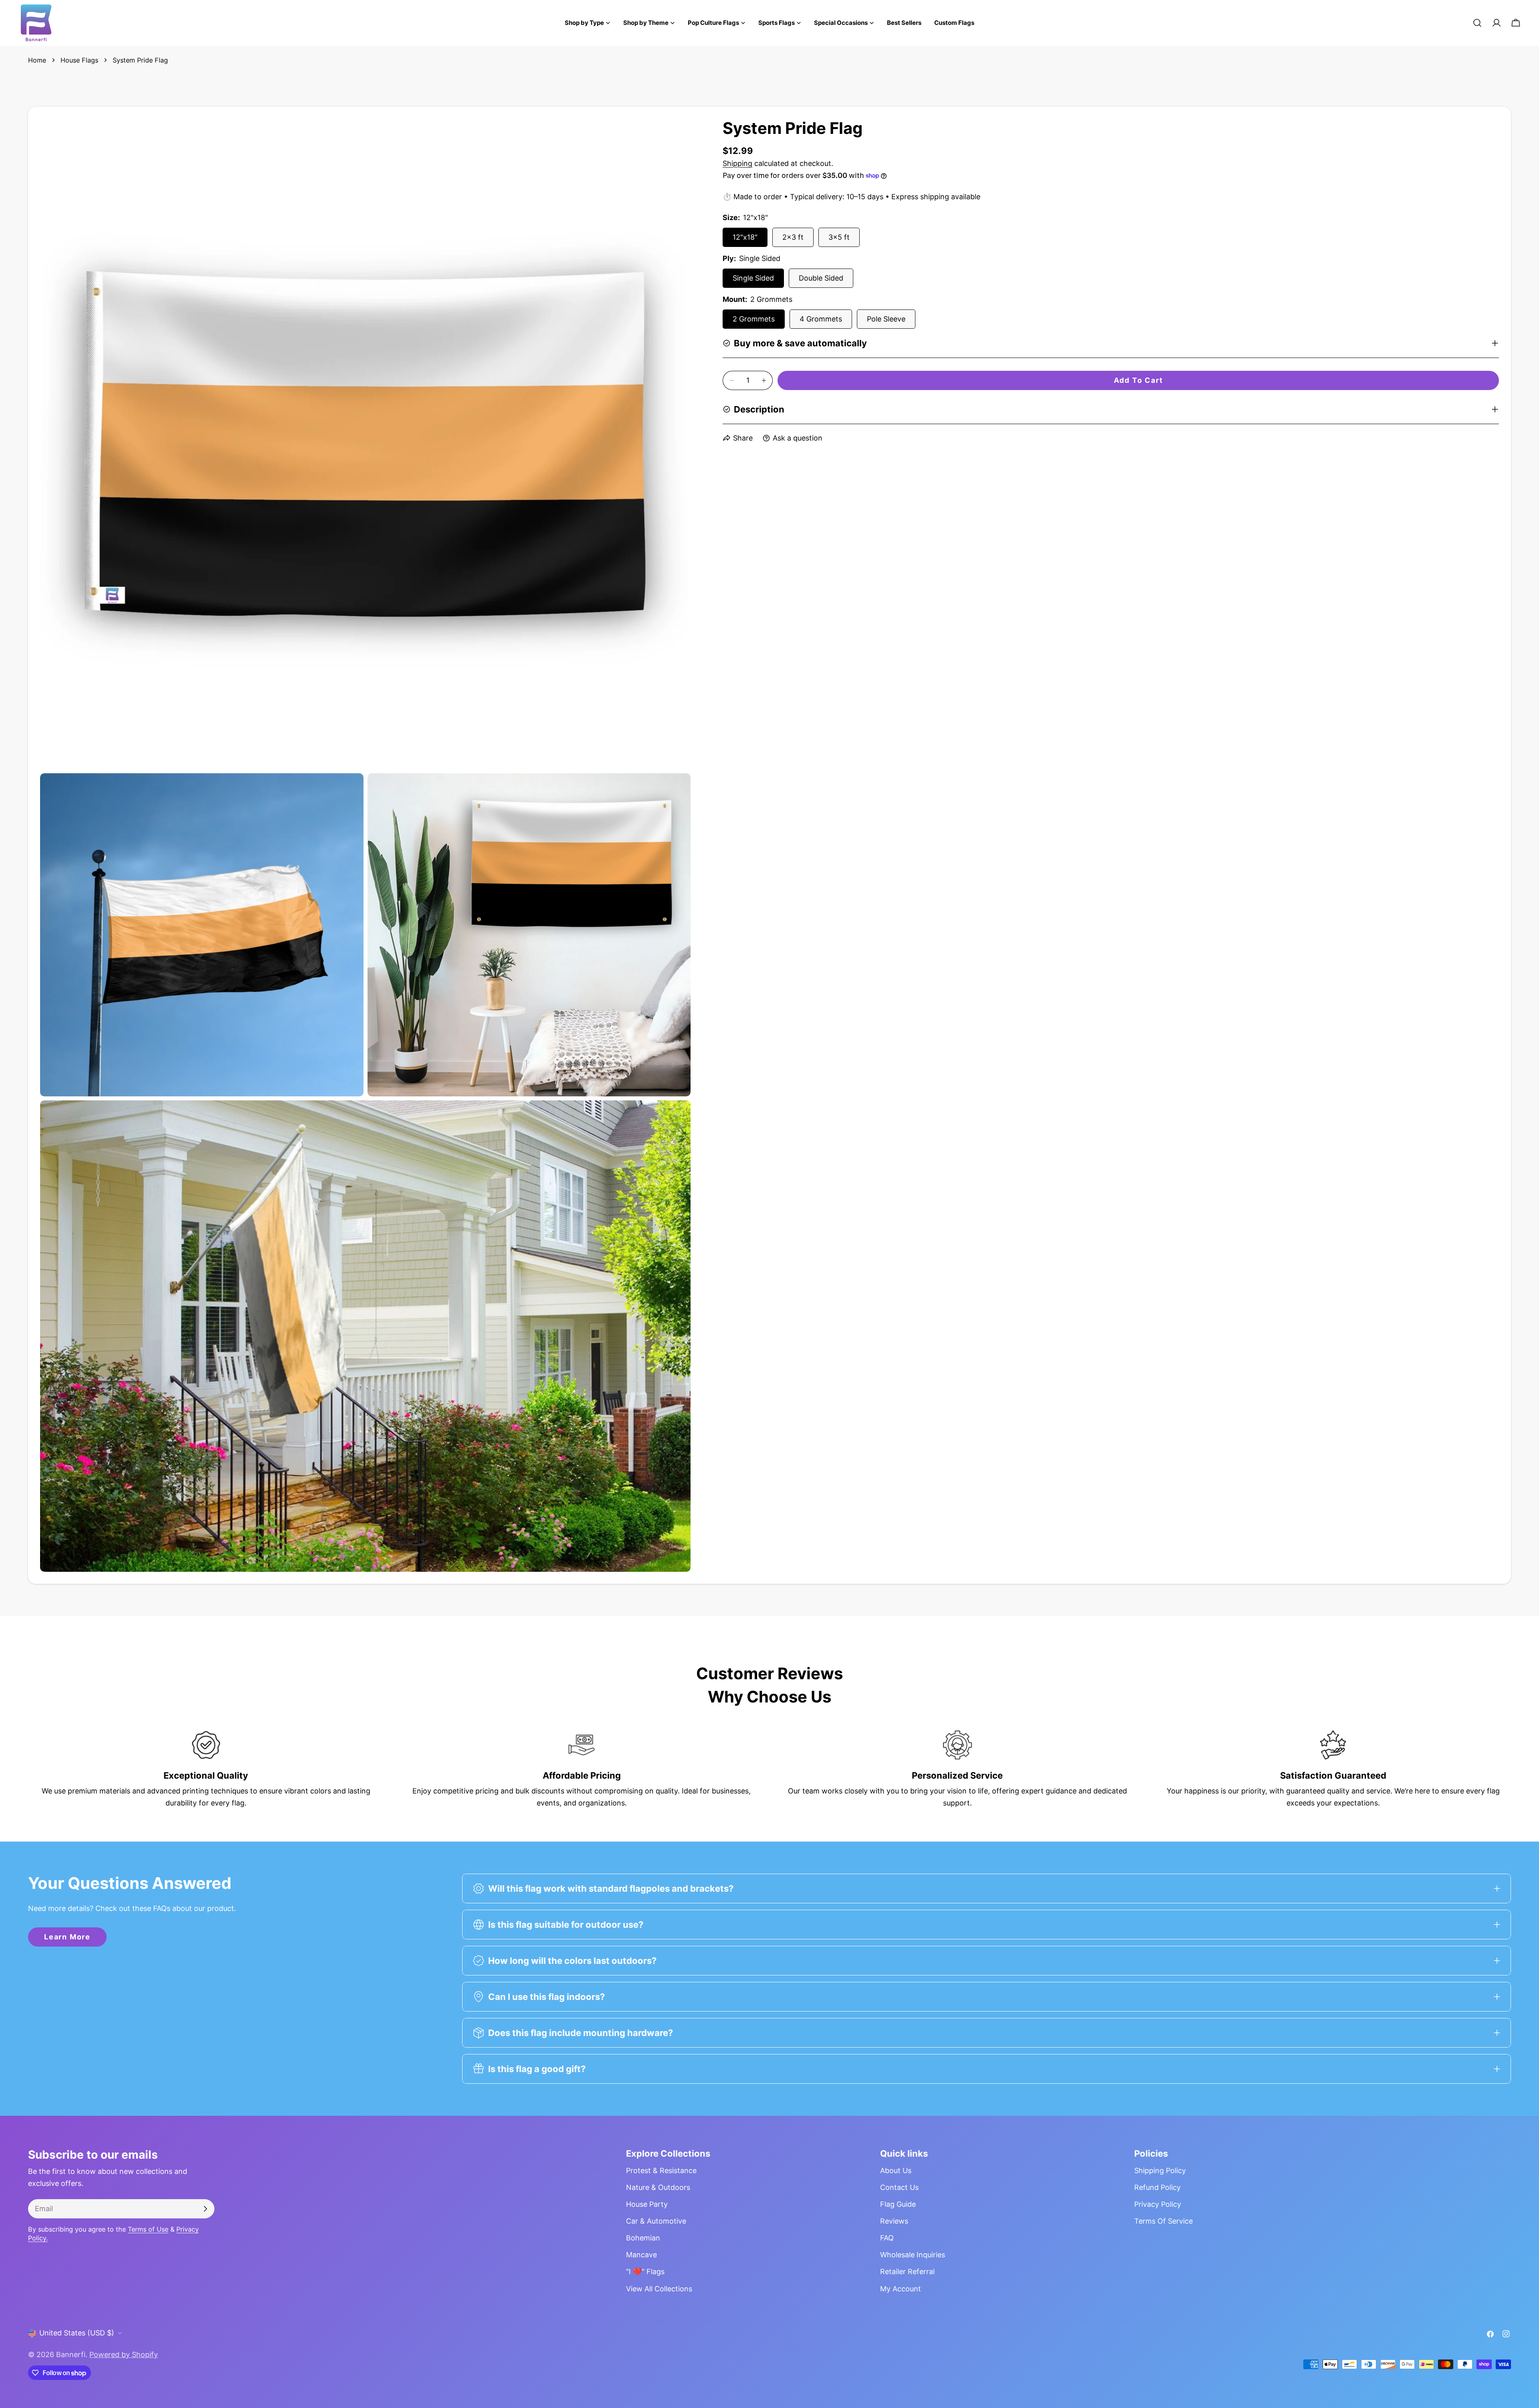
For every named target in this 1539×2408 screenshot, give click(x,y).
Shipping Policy (1160, 2170)
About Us (896, 2170)
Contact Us (899, 2187)
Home (37, 60)
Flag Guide (898, 2204)
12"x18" (745, 237)
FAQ (887, 2238)
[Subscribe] (205, 2209)
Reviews (894, 2221)
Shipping (737, 163)
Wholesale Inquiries (913, 2255)
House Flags (79, 60)
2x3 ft (793, 237)
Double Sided (821, 278)
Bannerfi (71, 2354)
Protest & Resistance (661, 2170)
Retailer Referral (907, 2272)
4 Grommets (821, 319)
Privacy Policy (1158, 2204)
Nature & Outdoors (658, 2187)
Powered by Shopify (124, 2354)
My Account (901, 2289)
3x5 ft (839, 237)
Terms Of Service (1163, 2221)
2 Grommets (754, 319)
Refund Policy (1157, 2187)
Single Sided (753, 278)
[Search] (1477, 23)
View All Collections (659, 2289)
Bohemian (643, 2238)
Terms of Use (148, 2229)
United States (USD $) (77, 2333)
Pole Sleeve (886, 319)
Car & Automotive (656, 2221)
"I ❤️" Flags (645, 2272)
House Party (647, 2204)
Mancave (641, 2255)
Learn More (67, 1937)
